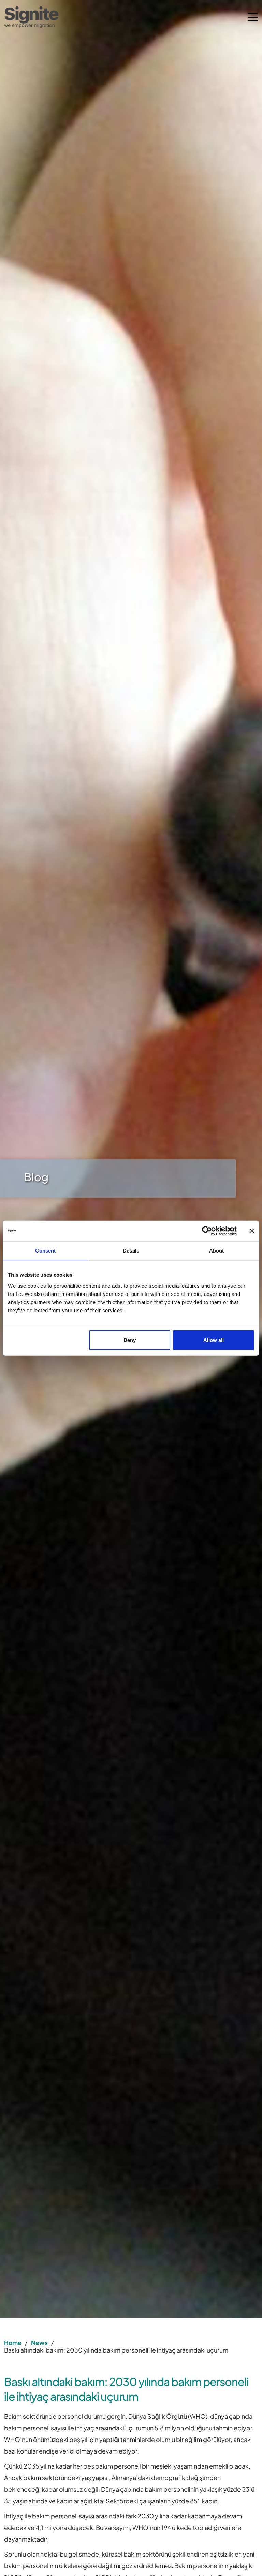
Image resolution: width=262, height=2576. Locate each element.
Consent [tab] (45, 1251)
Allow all (214, 1340)
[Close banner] (252, 1231)
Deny (130, 1340)
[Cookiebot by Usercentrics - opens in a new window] (207, 1231)
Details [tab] (131, 1251)
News (39, 2343)
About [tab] (217, 1251)
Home (13, 2343)
